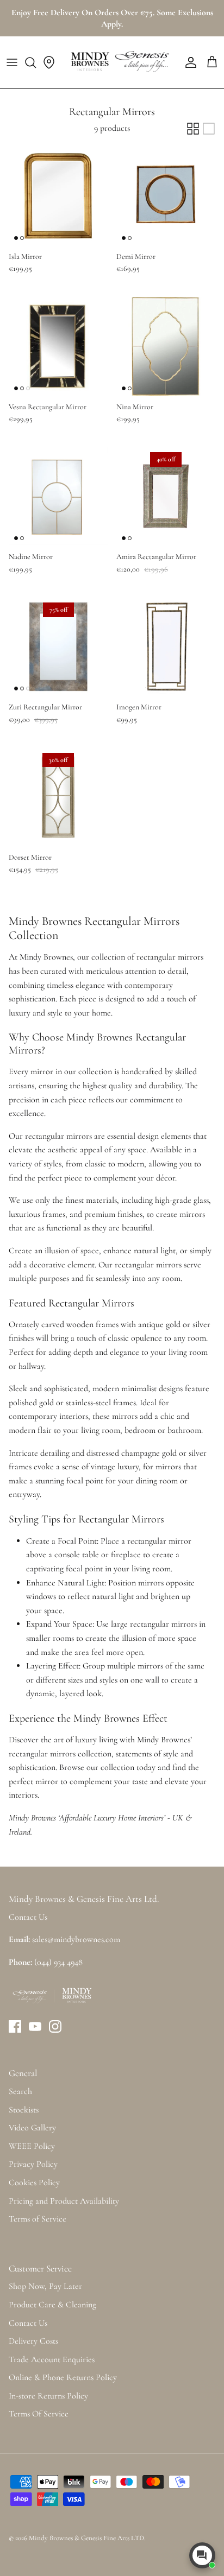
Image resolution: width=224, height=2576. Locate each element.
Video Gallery (32, 2128)
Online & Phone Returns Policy (63, 2377)
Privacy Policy (33, 2164)
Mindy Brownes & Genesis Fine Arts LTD (86, 2538)
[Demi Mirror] (166, 196)
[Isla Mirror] (58, 196)
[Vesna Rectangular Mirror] (58, 346)
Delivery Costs (33, 2341)
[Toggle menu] (12, 62)
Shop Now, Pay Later (45, 2286)
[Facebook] (15, 2026)
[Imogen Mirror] (166, 646)
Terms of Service (38, 2219)
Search (20, 2091)
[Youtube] (35, 2026)
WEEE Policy (32, 2146)
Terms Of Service (39, 2414)
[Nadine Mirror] (58, 496)
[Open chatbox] (202, 2555)
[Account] (188, 62)
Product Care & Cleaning (52, 2305)
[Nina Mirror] (166, 346)
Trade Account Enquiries (52, 2359)
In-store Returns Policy (48, 2396)
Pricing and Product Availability (64, 2201)
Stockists (24, 2110)
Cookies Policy (34, 2182)
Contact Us (28, 2323)
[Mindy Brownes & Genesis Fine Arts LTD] (119, 62)
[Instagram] (55, 2026)
